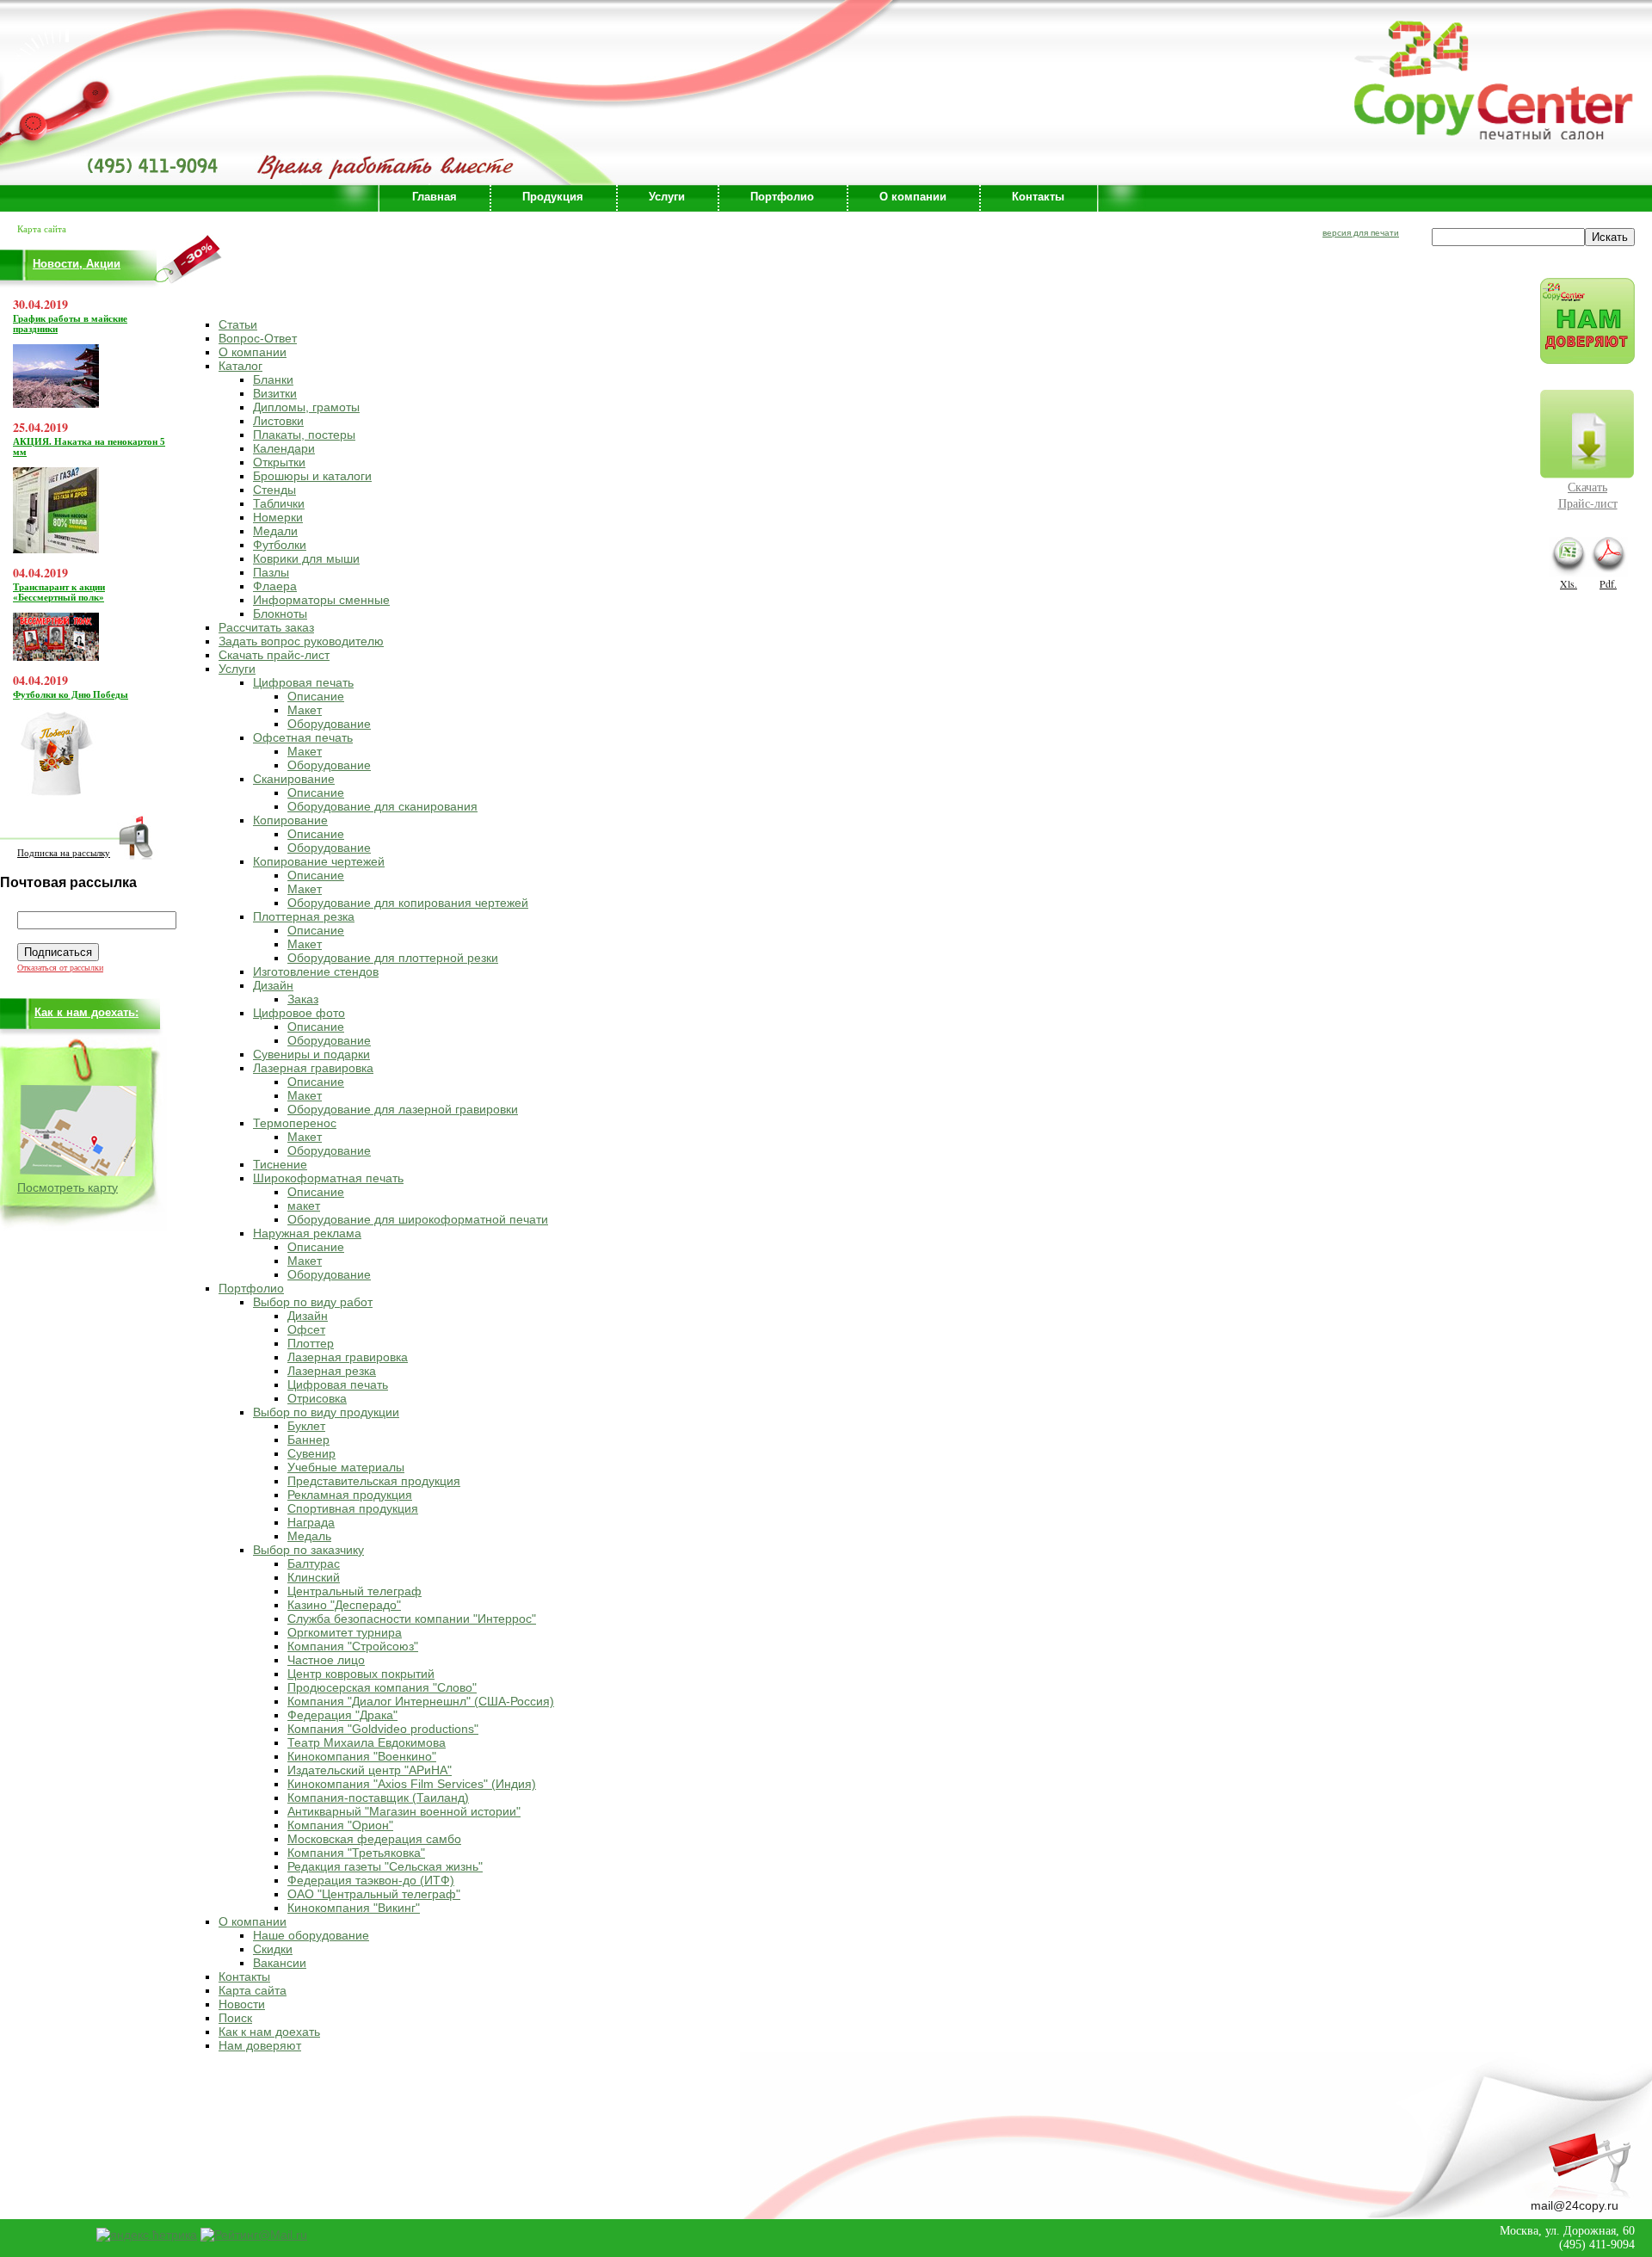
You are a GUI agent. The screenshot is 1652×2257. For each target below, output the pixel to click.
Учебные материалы (346, 1467)
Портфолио (782, 197)
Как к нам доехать (269, 2032)
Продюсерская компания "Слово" (382, 1687)
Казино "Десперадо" (344, 1605)
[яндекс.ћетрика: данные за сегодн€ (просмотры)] (147, 2235)
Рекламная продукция (350, 1495)
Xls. (1569, 583)
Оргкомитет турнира (345, 1632)
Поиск (235, 2018)
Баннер (308, 1440)
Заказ (303, 999)
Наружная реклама (307, 1233)
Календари (284, 448)
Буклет (306, 1426)
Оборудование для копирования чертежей (408, 903)
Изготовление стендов (316, 971)
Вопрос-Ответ (258, 338)
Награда (311, 1522)
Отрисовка (317, 1398)
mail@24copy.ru (1575, 2205)
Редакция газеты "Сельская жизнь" (385, 1866)
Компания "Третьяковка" (356, 1853)
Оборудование (329, 724)
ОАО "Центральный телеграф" (374, 1894)
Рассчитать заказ (266, 627)
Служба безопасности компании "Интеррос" (412, 1619)
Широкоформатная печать (328, 1178)
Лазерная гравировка (313, 1068)
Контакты (1038, 197)
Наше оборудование (311, 1935)
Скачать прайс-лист (274, 655)
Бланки (273, 379)
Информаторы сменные (321, 600)
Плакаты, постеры (304, 435)
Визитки (275, 393)
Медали (275, 531)
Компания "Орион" (340, 1825)
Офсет (306, 1329)
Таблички (279, 503)
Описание (316, 696)
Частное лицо (326, 1660)
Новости (242, 2004)
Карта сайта (253, 1990)
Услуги (667, 197)
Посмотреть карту (68, 1187)
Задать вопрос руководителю (301, 641)
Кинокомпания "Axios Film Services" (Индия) (412, 1784)
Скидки (273, 1949)
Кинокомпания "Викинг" (354, 1908)
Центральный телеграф (354, 1591)
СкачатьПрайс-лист (1588, 495)
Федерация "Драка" (342, 1715)
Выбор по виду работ (313, 1302)
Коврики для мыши (306, 558)
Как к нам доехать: (86, 1012)
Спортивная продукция (353, 1508)
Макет (305, 710)
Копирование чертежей (319, 861)
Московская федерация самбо (374, 1839)
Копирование (290, 820)
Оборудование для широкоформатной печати (418, 1219)
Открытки (279, 462)
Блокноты (280, 614)
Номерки (278, 517)
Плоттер (311, 1343)
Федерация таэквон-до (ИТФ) (371, 1880)
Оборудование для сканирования (382, 806)
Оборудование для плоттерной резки (393, 958)
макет (304, 1206)
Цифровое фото (299, 1013)
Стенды (274, 490)
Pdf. (1608, 583)
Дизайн (273, 985)
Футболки (280, 545)
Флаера (275, 586)
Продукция (553, 197)
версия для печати (1361, 233)
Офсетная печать (303, 737)
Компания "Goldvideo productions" (383, 1729)
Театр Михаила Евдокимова (367, 1742)
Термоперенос (295, 1123)
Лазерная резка (332, 1371)
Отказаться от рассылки (60, 968)
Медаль (309, 1536)
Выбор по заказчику (308, 1550)
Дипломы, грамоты (306, 407)
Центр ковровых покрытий (361, 1674)
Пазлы (271, 572)
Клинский (314, 1577)
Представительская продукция (374, 1481)
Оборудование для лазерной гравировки (403, 1109)
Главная (435, 197)
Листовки (278, 421)
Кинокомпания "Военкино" (362, 1756)
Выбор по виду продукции (326, 1412)
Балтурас (314, 1563)
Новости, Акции (77, 264)
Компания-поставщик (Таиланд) (378, 1798)
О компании (913, 197)
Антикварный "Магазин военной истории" (404, 1811)
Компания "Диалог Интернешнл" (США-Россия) (421, 1701)
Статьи (238, 324)
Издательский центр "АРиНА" (370, 1770)
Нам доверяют (260, 2045)
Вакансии (280, 1963)
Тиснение (280, 1164)
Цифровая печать (303, 682)
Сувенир (311, 1453)
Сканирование (294, 779)
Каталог (240, 366)
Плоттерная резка (304, 916)
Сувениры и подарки (311, 1054)
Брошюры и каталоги (312, 476)
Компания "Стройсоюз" (353, 1646)
